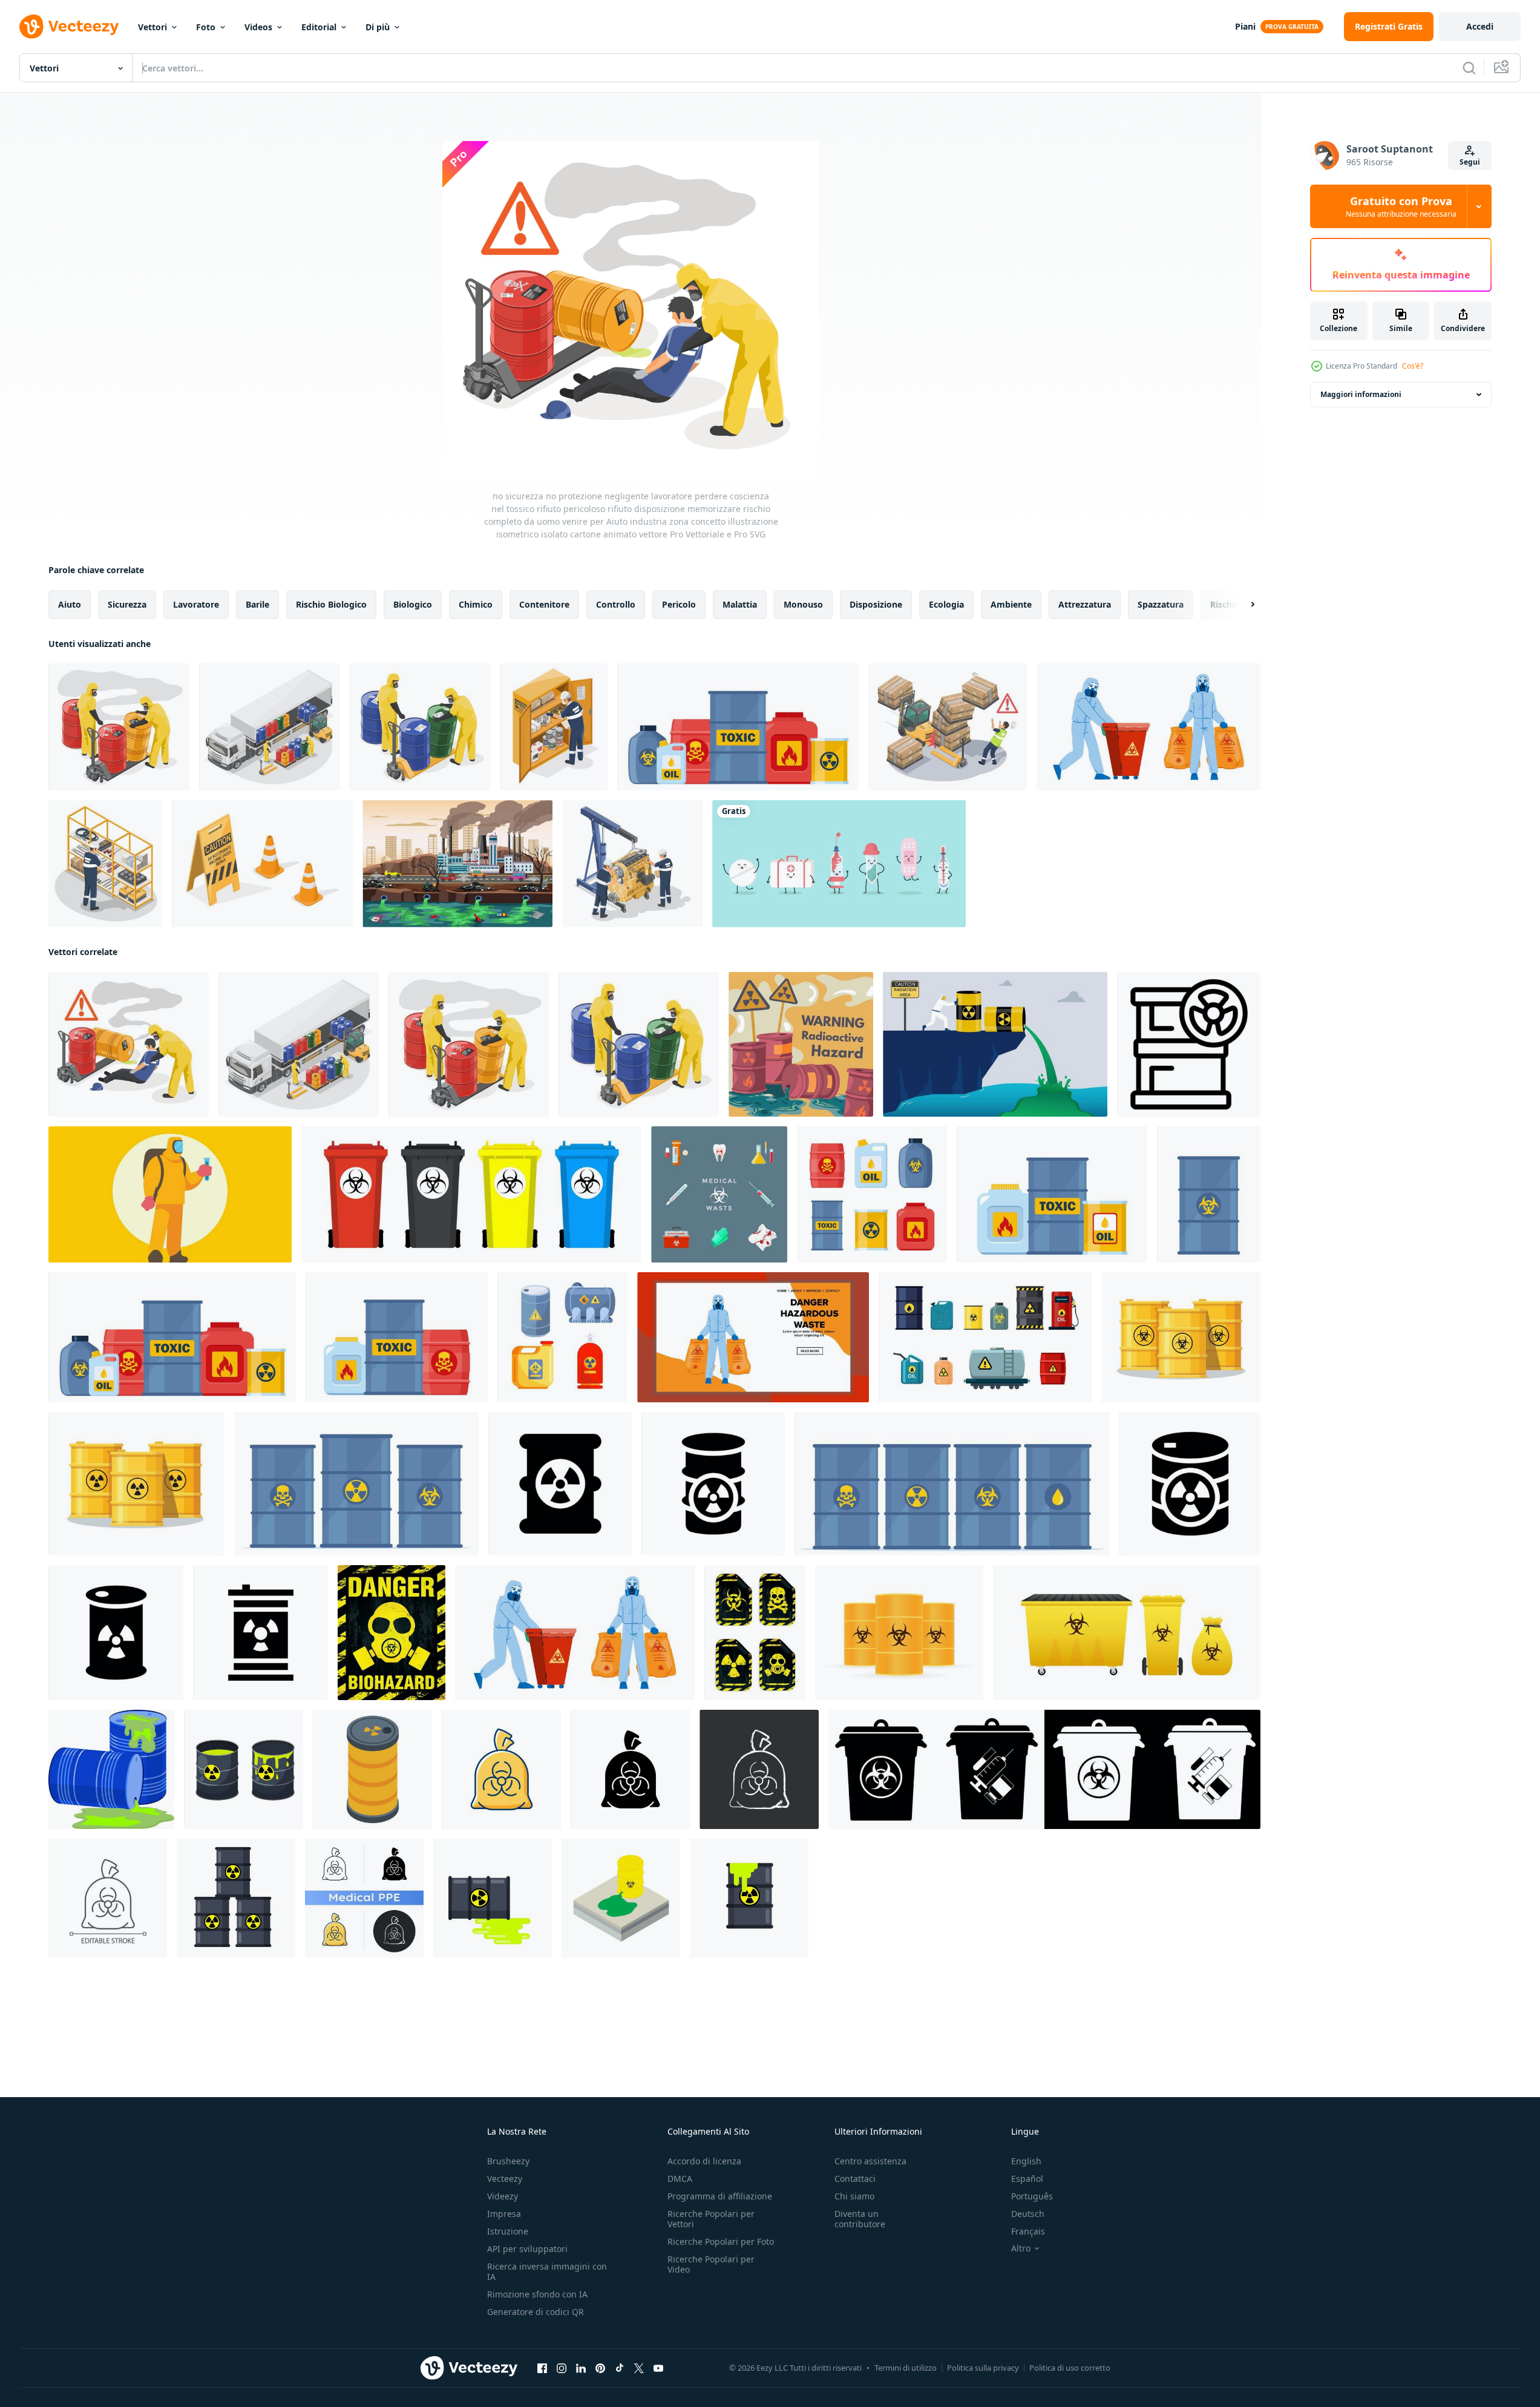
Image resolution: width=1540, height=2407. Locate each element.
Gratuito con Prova (1401, 206)
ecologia (946, 604)
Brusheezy (508, 2161)
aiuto (70, 604)
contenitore (544, 604)
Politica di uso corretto (1070, 2368)
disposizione (876, 604)
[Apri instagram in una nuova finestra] (562, 2368)
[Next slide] (1242, 605)
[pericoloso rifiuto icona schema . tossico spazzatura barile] (1189, 1044)
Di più (378, 27)
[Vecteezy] (69, 27)
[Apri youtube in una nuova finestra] (658, 2368)
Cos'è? (1413, 366)
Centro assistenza (870, 2161)
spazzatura (1161, 604)
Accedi (1480, 26)
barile (257, 604)
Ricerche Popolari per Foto (721, 2241)
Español (1027, 2179)
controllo (616, 604)
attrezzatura (1085, 604)
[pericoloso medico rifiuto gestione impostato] (719, 1194)
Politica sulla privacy (983, 2368)
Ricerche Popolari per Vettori (711, 2219)
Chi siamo (854, 2196)
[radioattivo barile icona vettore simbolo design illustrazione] (560, 1484)
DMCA (680, 2179)
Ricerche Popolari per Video (711, 2264)
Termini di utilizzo (906, 2368)
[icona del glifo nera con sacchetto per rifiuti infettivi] (630, 1769)
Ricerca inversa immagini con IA (547, 2271)
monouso (803, 604)
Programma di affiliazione (720, 2196)
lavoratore (196, 604)
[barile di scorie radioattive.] (493, 1898)
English (1026, 2161)
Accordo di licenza (704, 2161)
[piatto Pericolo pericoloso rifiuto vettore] (753, 1337)
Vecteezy (505, 2179)
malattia (740, 604)
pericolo (679, 604)
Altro (1021, 2248)
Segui (1470, 162)
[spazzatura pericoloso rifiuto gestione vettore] (1148, 727)
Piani (1245, 26)
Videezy (503, 2196)
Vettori (152, 27)
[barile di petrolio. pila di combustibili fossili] (236, 1898)
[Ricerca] (1469, 68)
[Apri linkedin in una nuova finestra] (581, 2368)
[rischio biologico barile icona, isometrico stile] (372, 1769)
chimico (476, 604)
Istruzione (508, 2231)
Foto (206, 27)
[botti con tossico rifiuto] (1181, 1337)
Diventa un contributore (860, 2219)
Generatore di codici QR (536, 2312)
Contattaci (855, 2179)
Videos (258, 27)
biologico (413, 604)
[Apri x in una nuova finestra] (639, 2368)
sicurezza (127, 604)
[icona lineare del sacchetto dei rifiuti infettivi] (108, 1898)
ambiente (1011, 604)
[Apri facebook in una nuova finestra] (542, 2368)
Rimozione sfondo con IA (537, 2294)
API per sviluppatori (527, 2249)
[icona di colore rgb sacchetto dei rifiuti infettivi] (501, 1769)
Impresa (504, 2214)
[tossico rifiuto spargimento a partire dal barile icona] (621, 1898)
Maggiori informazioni (1361, 394)
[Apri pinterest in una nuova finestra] (600, 2368)
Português (1032, 2196)
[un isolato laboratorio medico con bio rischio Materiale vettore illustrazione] (170, 1194)
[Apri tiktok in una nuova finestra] (620, 2368)
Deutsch (1028, 2214)
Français (1028, 2231)
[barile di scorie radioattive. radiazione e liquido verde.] (749, 1898)
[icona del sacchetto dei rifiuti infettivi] (364, 1898)
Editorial (319, 27)
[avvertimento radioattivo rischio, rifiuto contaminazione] (801, 1044)
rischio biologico (331, 604)
